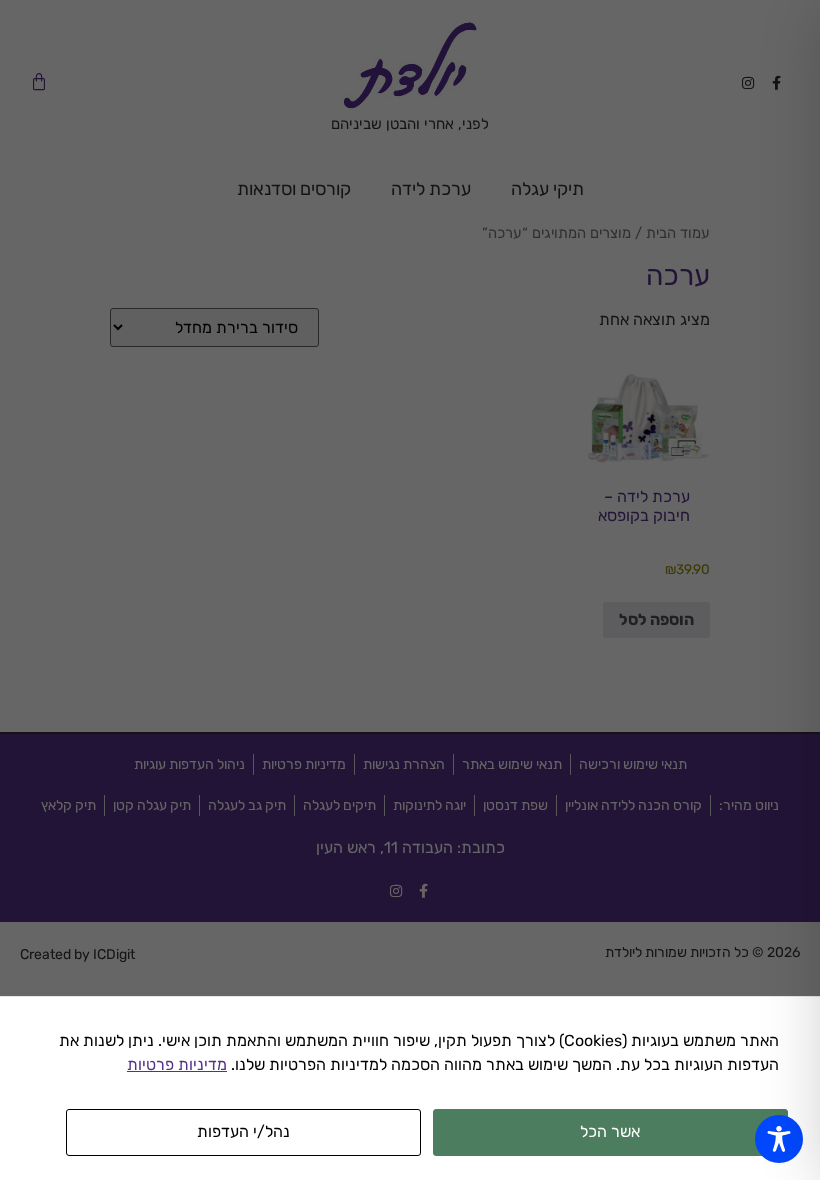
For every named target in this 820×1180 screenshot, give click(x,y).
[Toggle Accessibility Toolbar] (779, 1139)
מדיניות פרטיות (177, 1064)
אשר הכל (610, 1131)
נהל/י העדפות (243, 1131)
